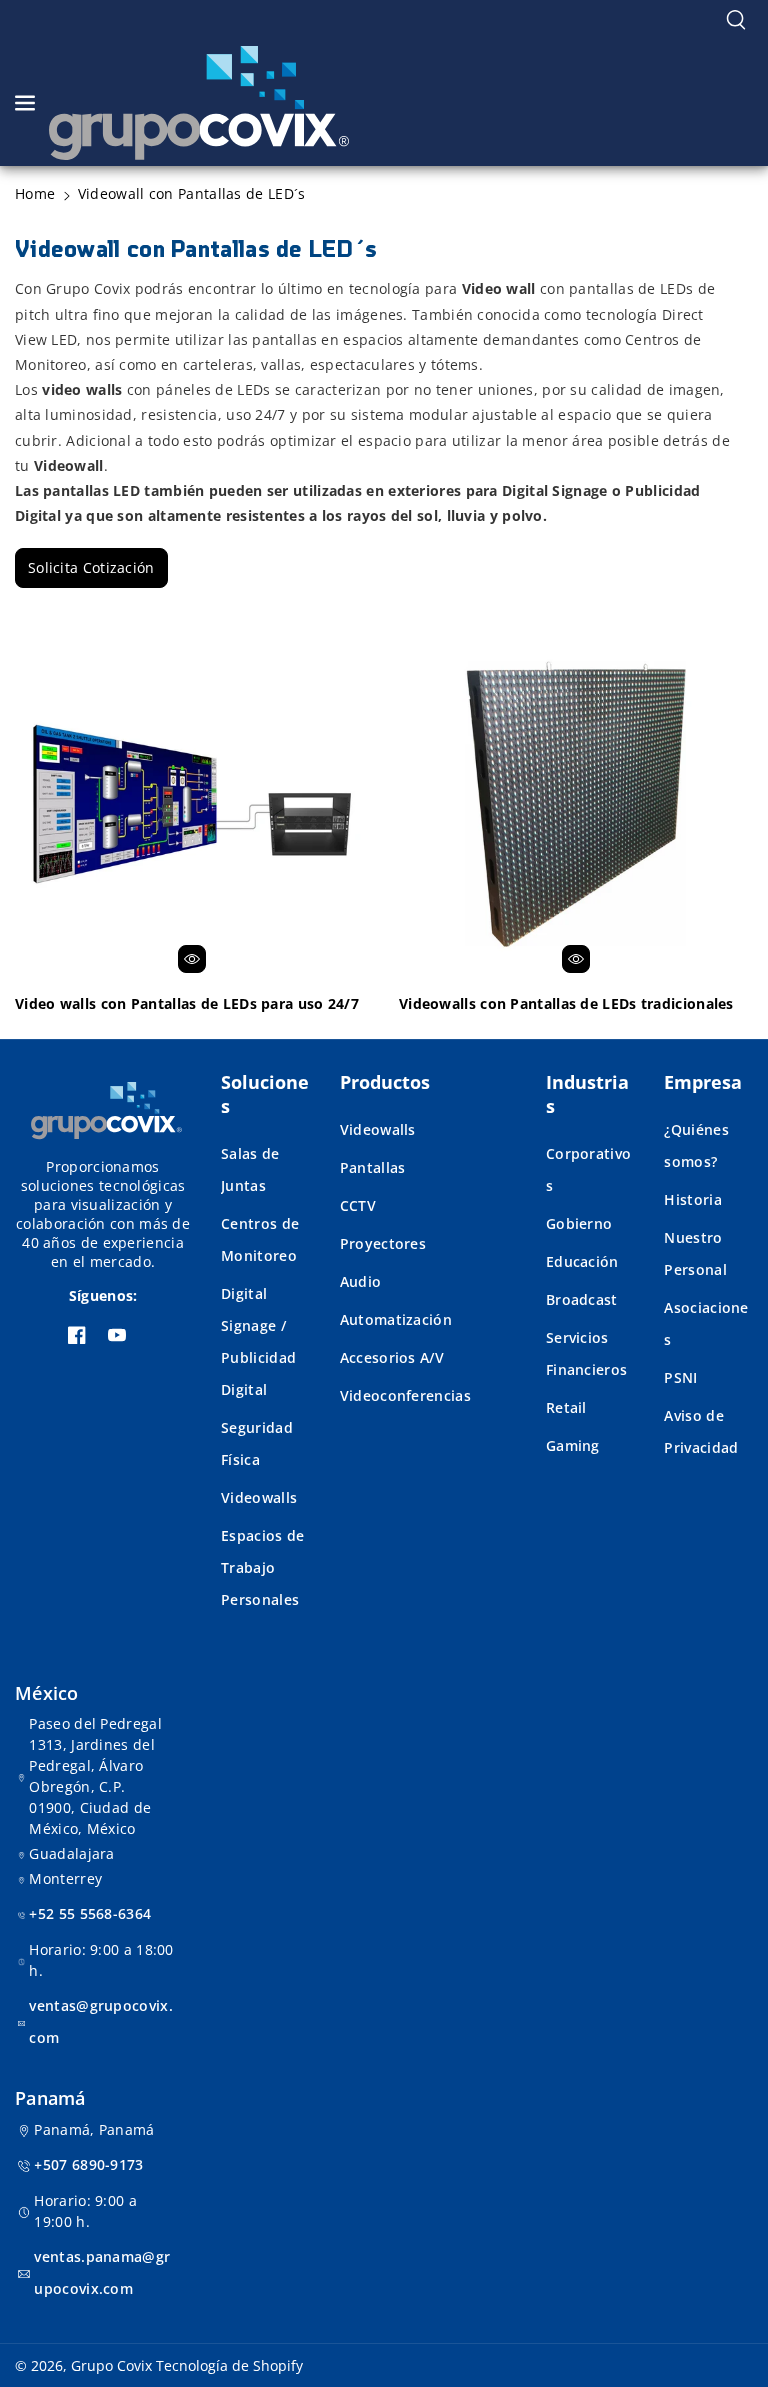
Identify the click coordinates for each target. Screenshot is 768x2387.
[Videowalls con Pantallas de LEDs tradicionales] (576, 804)
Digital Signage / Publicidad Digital (258, 1341)
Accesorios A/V (392, 1357)
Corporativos (588, 1169)
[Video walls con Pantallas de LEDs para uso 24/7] (192, 804)
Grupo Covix (111, 2365)
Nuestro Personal (695, 1253)
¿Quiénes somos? (696, 1145)
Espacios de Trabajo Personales (262, 1567)
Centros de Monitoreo (260, 1239)
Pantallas (373, 1167)
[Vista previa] (192, 959)
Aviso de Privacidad (701, 1431)
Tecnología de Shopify (229, 2365)
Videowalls (259, 1497)
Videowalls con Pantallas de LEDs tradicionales (566, 1004)
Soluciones (265, 1094)
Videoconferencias (405, 1395)
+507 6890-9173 (88, 2164)
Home (35, 193)
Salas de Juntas (250, 1169)
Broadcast (582, 1299)
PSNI (680, 1377)
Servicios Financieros (586, 1353)
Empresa (703, 1082)
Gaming (573, 1445)
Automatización (396, 1319)
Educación (582, 1261)
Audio (361, 1281)
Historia (692, 1199)
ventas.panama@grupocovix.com (102, 2272)
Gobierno (579, 1223)
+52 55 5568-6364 (90, 1913)
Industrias (587, 1094)
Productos (385, 1082)
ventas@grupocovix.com (100, 2021)
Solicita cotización (91, 567)
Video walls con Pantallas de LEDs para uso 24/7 (187, 1004)
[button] (736, 20)
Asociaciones (706, 1323)
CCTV (358, 1205)
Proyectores (383, 1243)
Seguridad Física (257, 1443)
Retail (566, 1407)
